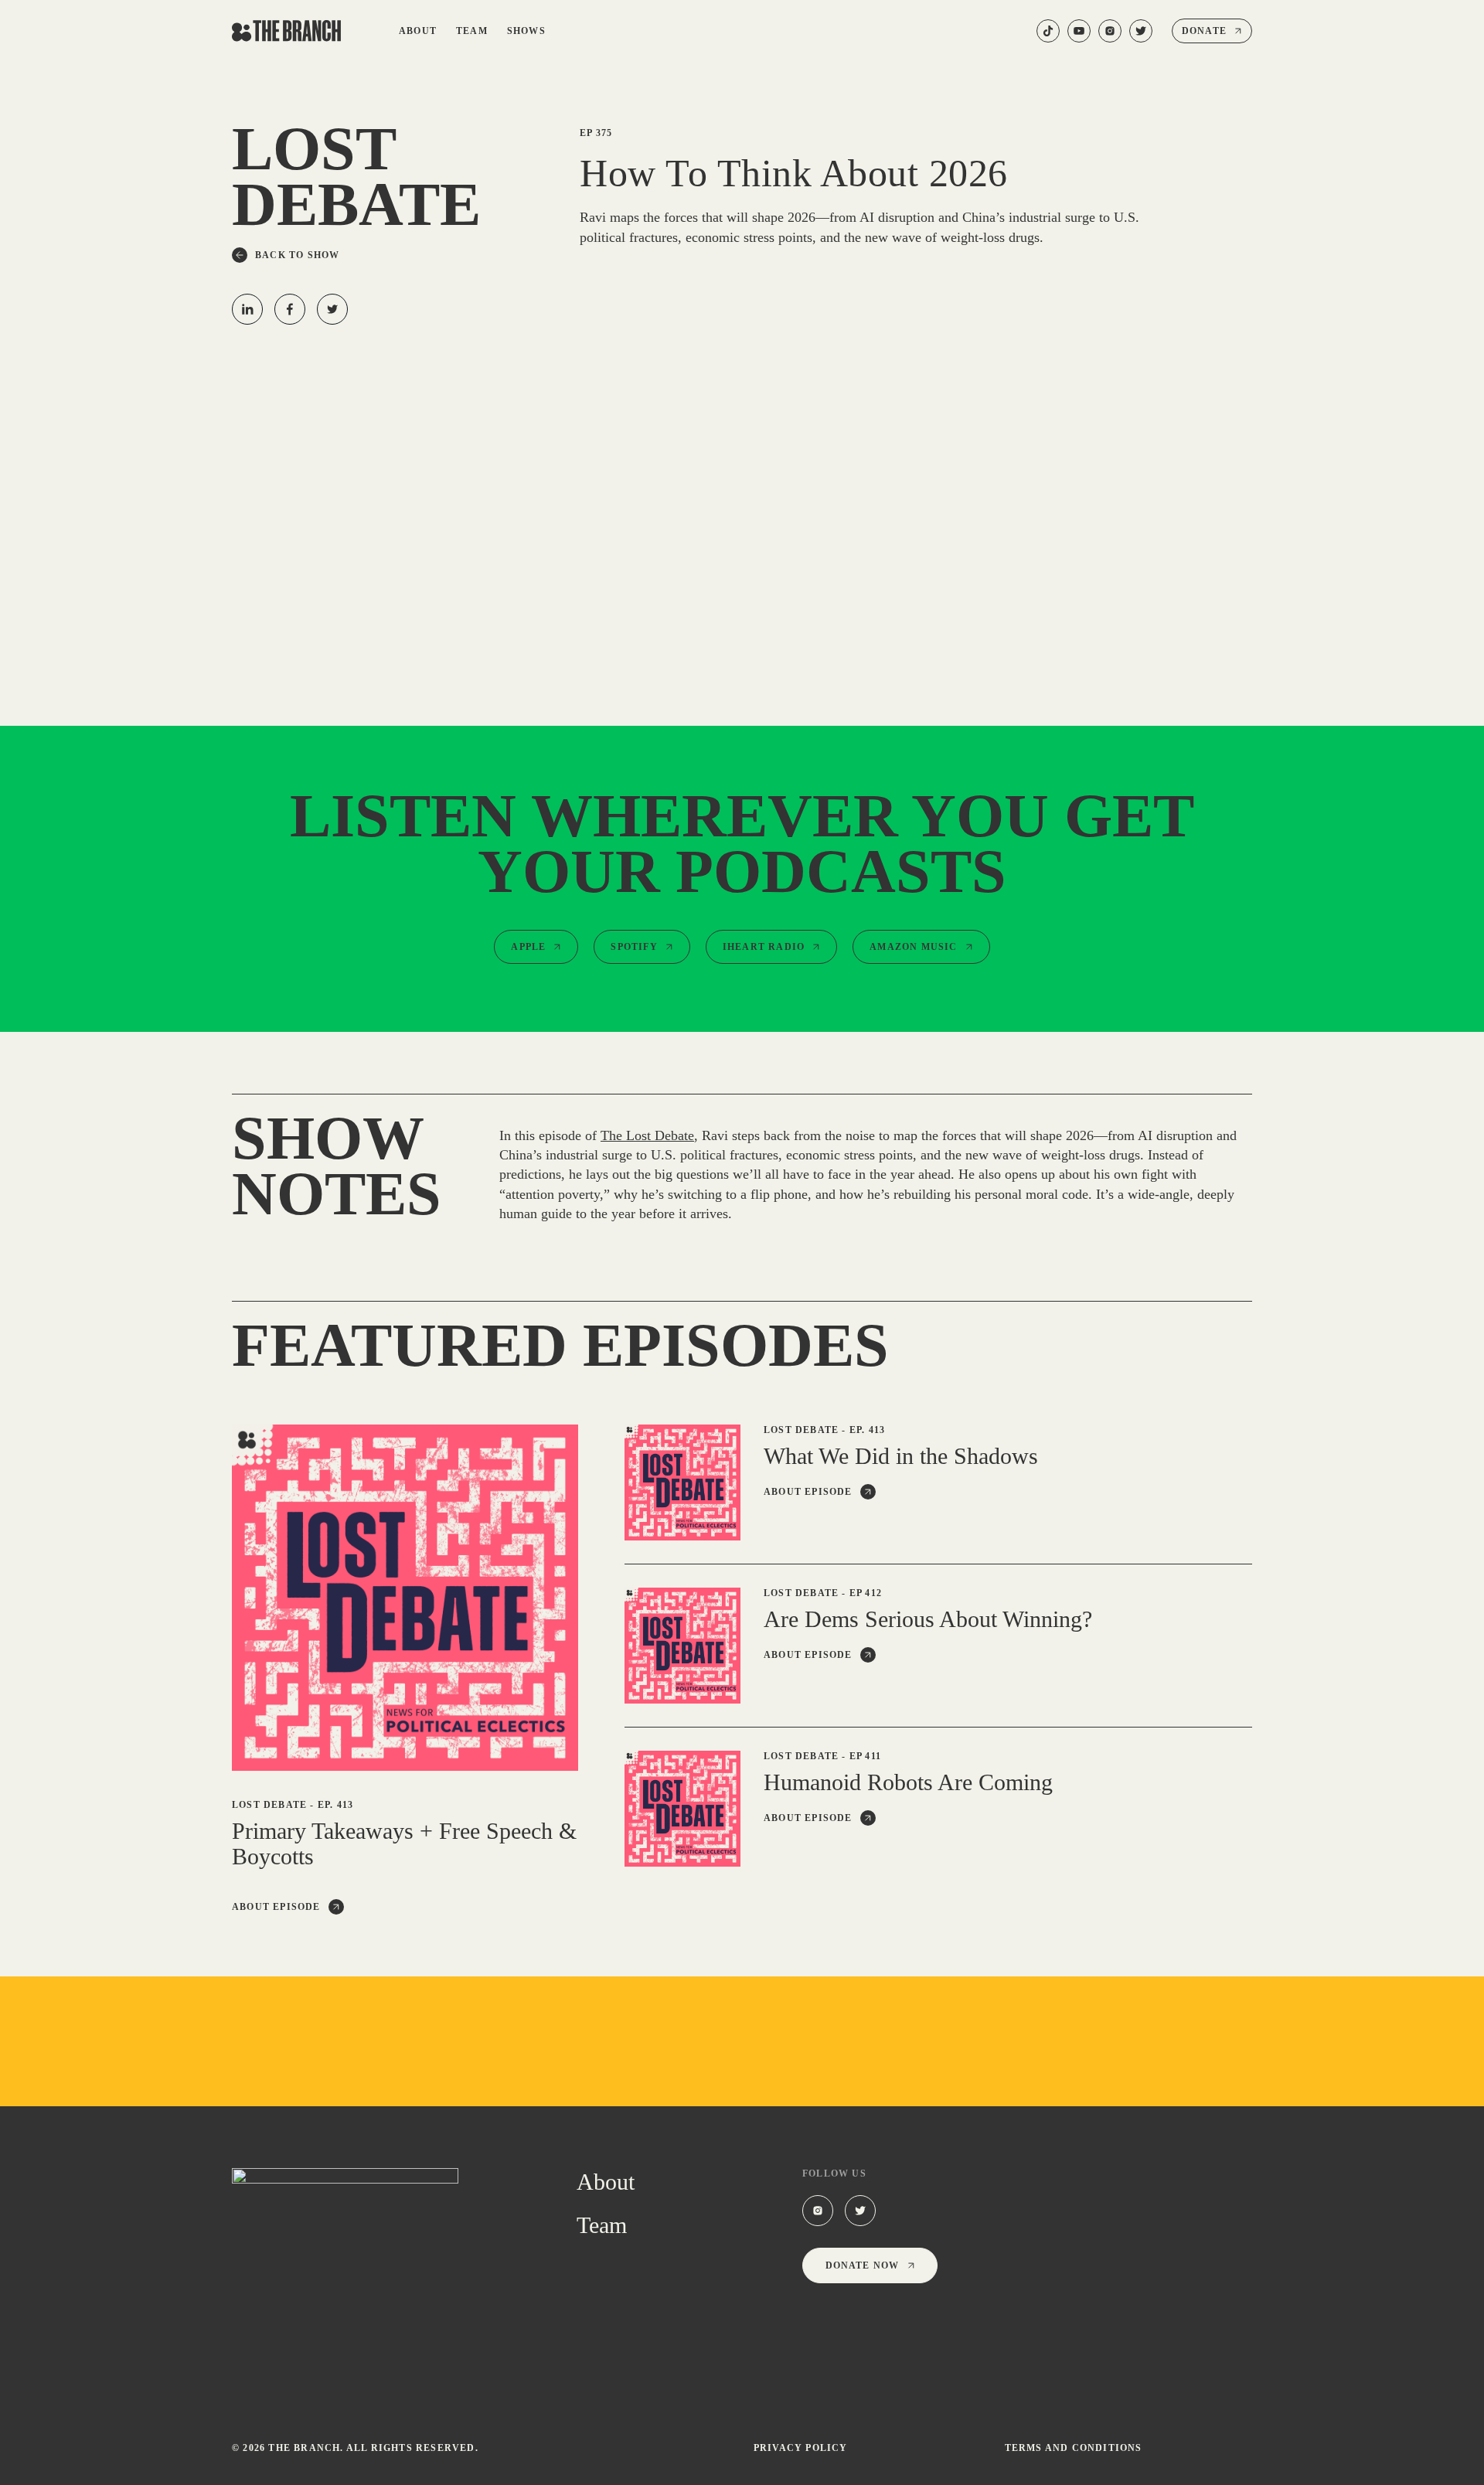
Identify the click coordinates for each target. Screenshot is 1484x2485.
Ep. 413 (335, 1805)
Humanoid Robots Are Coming (908, 1782)
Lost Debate (269, 1805)
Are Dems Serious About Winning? (928, 1619)
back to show (297, 255)
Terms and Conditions (1074, 2448)
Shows (526, 31)
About (418, 31)
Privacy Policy (801, 2448)
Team (472, 31)
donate (1204, 31)
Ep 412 (866, 1593)
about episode (276, 1907)
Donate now (863, 2265)
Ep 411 (865, 1756)
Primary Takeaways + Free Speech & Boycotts (404, 1843)
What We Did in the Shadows (901, 1456)
